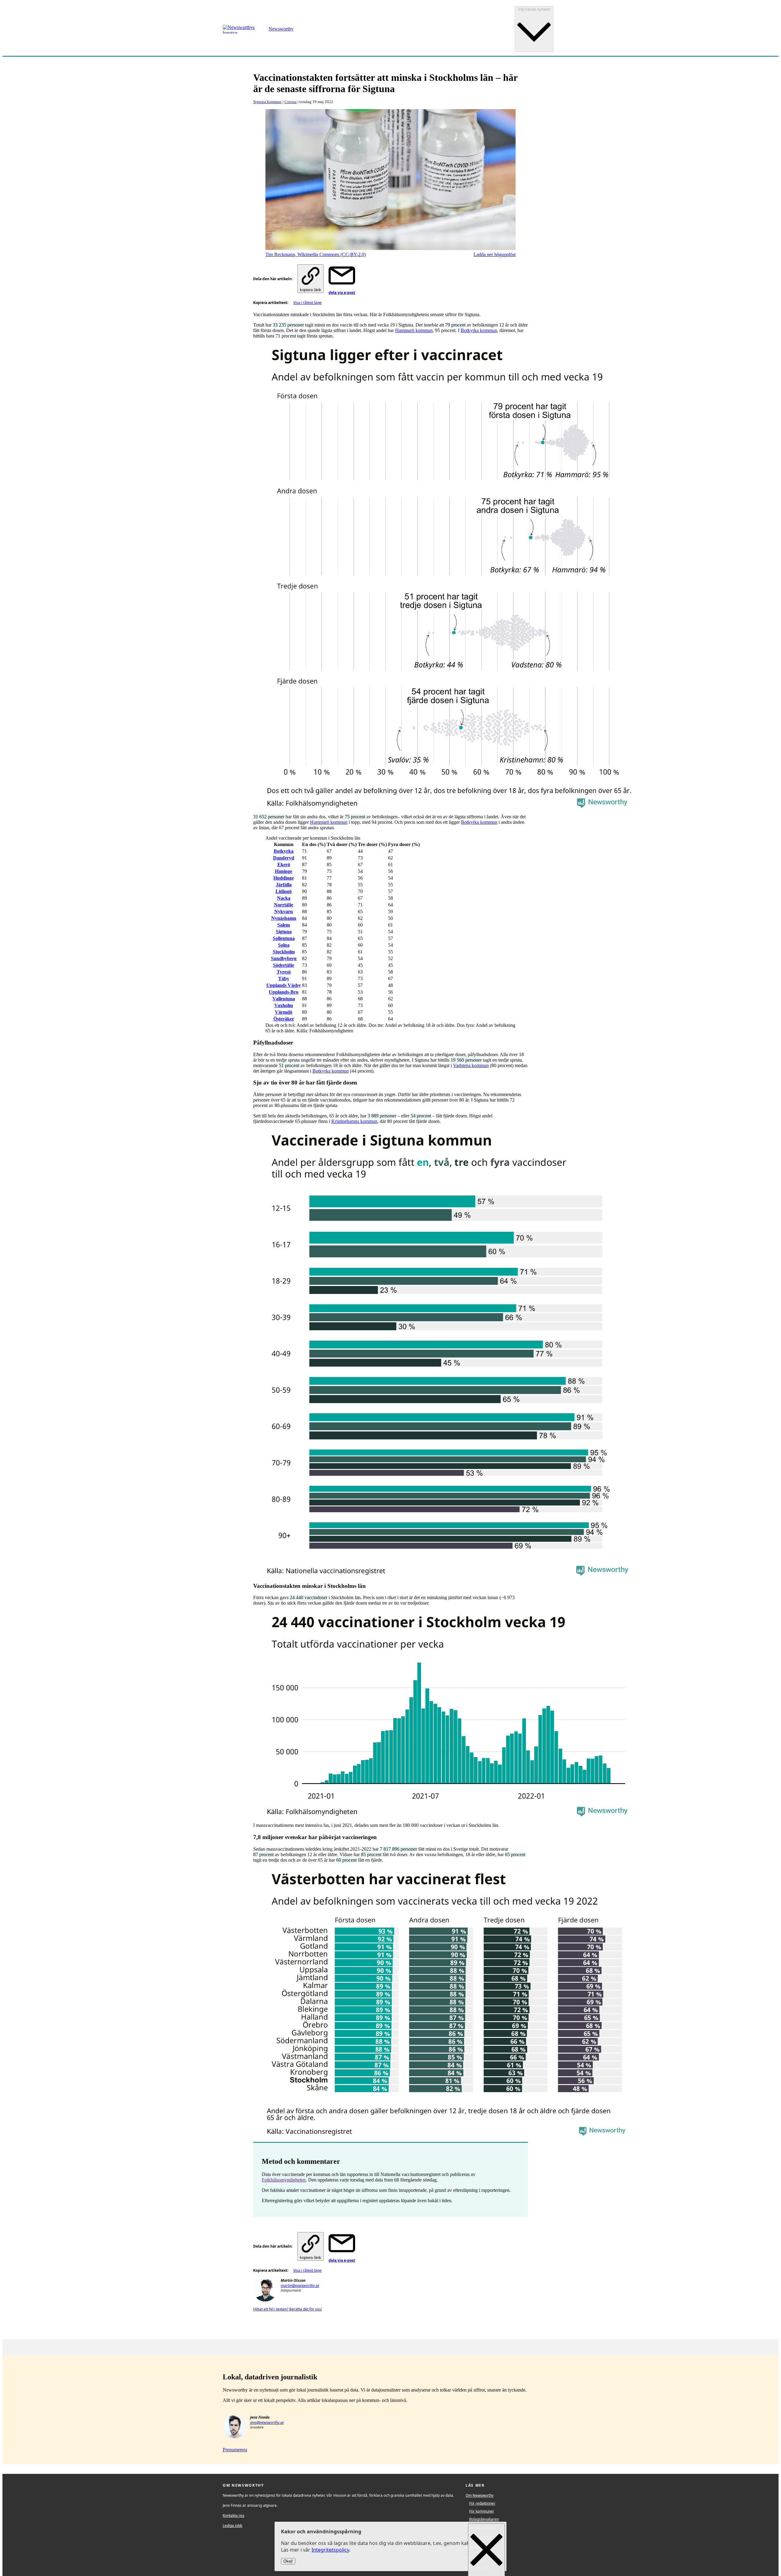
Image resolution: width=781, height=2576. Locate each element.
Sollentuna (284, 938)
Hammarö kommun (414, 330)
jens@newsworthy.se (267, 2422)
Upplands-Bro (284, 992)
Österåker (284, 1019)
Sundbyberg (284, 958)
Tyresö (284, 972)
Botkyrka (284, 851)
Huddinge (284, 878)
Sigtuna (284, 932)
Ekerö (284, 865)
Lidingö (284, 891)
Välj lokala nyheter (534, 9)
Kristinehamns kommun (354, 1121)
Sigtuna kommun (267, 102)
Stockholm (284, 952)
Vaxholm (284, 1005)
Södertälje (284, 965)
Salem (284, 925)
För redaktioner (482, 2503)
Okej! (288, 2562)
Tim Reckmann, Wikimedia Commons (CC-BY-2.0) (316, 254)
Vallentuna (284, 999)
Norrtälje (284, 905)
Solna (284, 945)
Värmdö (284, 1012)
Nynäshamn (284, 918)
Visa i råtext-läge (307, 303)
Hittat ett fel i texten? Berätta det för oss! (288, 2309)
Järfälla (284, 885)
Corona (290, 102)
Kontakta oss (234, 2515)
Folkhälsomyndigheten (284, 2180)
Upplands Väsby (284, 985)
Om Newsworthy (480, 2495)
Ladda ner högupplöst (495, 254)
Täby (284, 979)
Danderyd (284, 858)
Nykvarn (284, 911)
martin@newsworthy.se (300, 2286)
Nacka (284, 898)
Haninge (284, 871)
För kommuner (482, 2511)
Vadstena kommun (471, 1065)
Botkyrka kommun (479, 330)
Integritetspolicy (330, 2550)
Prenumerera (235, 2450)
